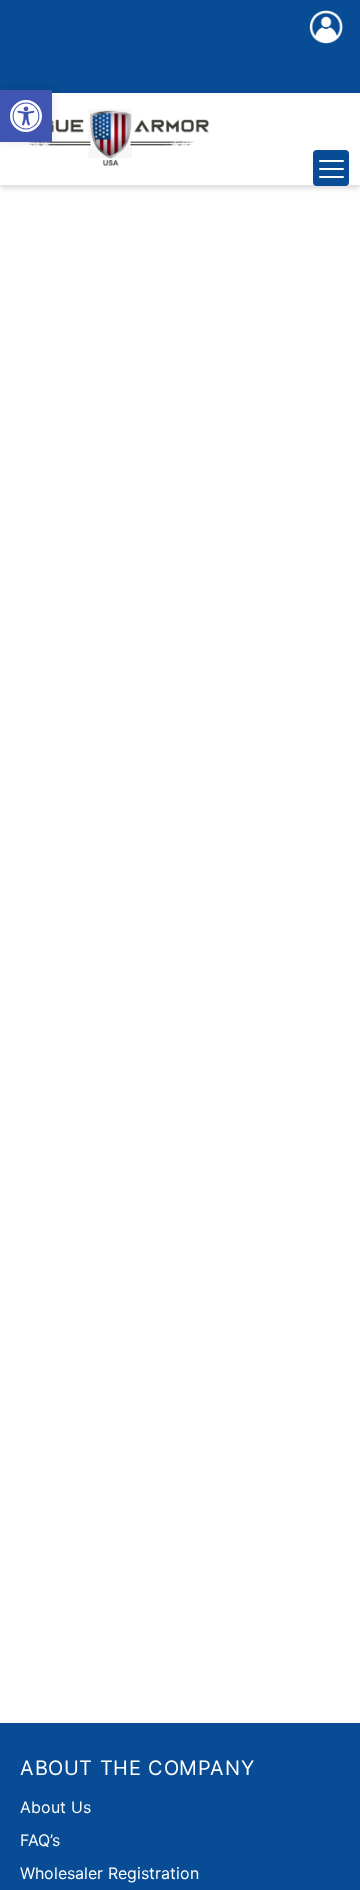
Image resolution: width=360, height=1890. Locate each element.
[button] (26, 116)
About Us (55, 1807)
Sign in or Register (326, 48)
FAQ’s (40, 1840)
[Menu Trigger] (331, 168)
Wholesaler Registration (109, 1873)
